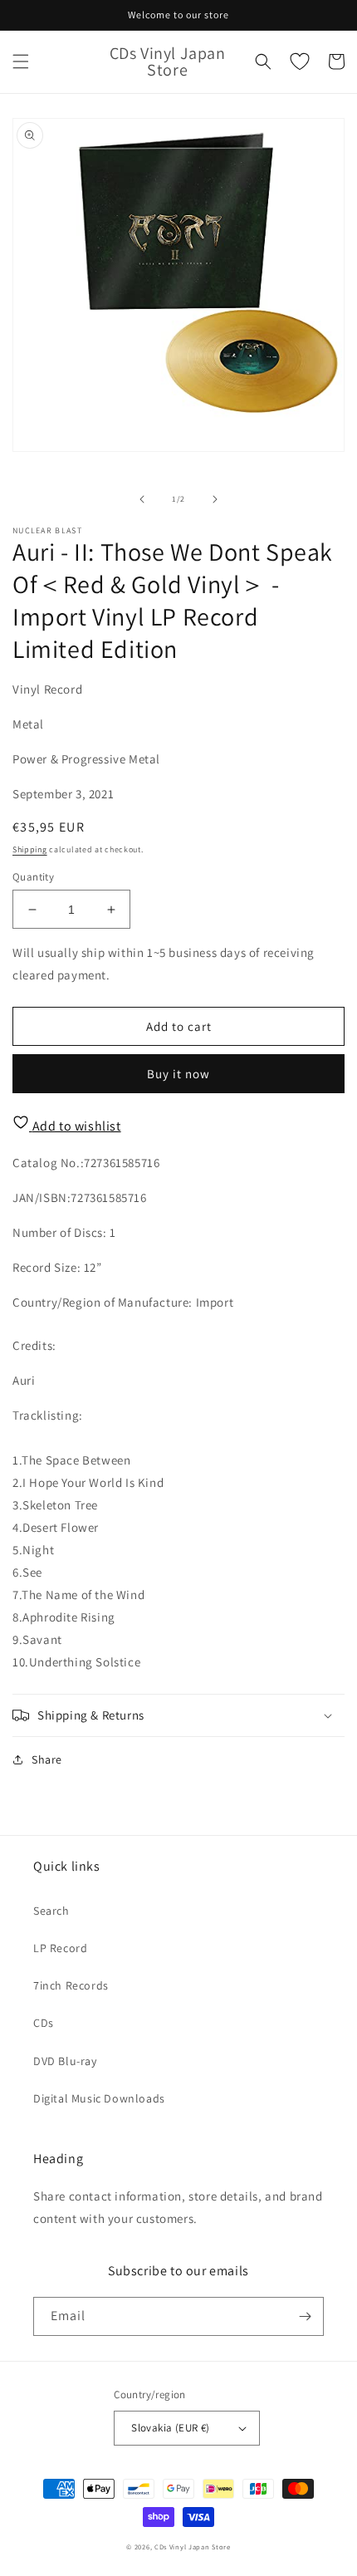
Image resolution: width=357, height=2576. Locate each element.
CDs (44, 2023)
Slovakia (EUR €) (170, 2428)
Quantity (33, 877)
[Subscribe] (305, 2316)
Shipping (30, 849)
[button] (21, 61)
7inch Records (71, 1985)
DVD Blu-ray (65, 2061)
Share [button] (47, 1759)
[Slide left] (142, 499)
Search (51, 1911)
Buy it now (178, 1074)
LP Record (60, 1948)
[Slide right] (215, 499)
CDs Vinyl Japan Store (193, 2547)
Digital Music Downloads (99, 2098)
